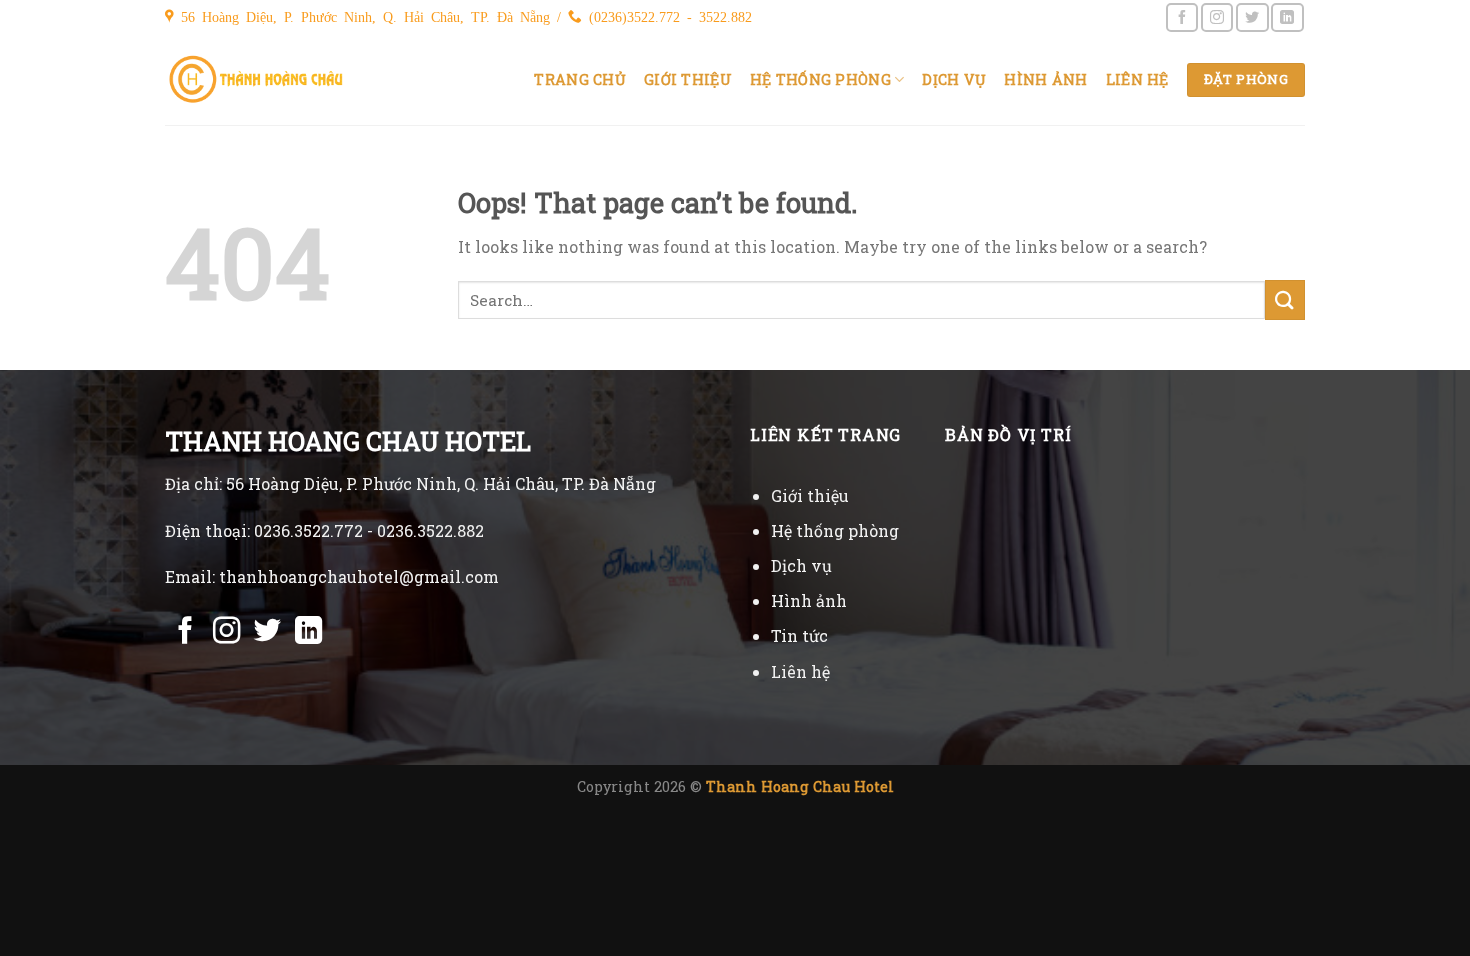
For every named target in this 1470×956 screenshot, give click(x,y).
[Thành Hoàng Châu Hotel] (257, 80)
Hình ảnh (1045, 79)
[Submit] (1285, 299)
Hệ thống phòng (820, 79)
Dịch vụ (954, 79)
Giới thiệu (688, 79)
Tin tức (799, 635)
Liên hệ (1137, 79)
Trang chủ (580, 79)
